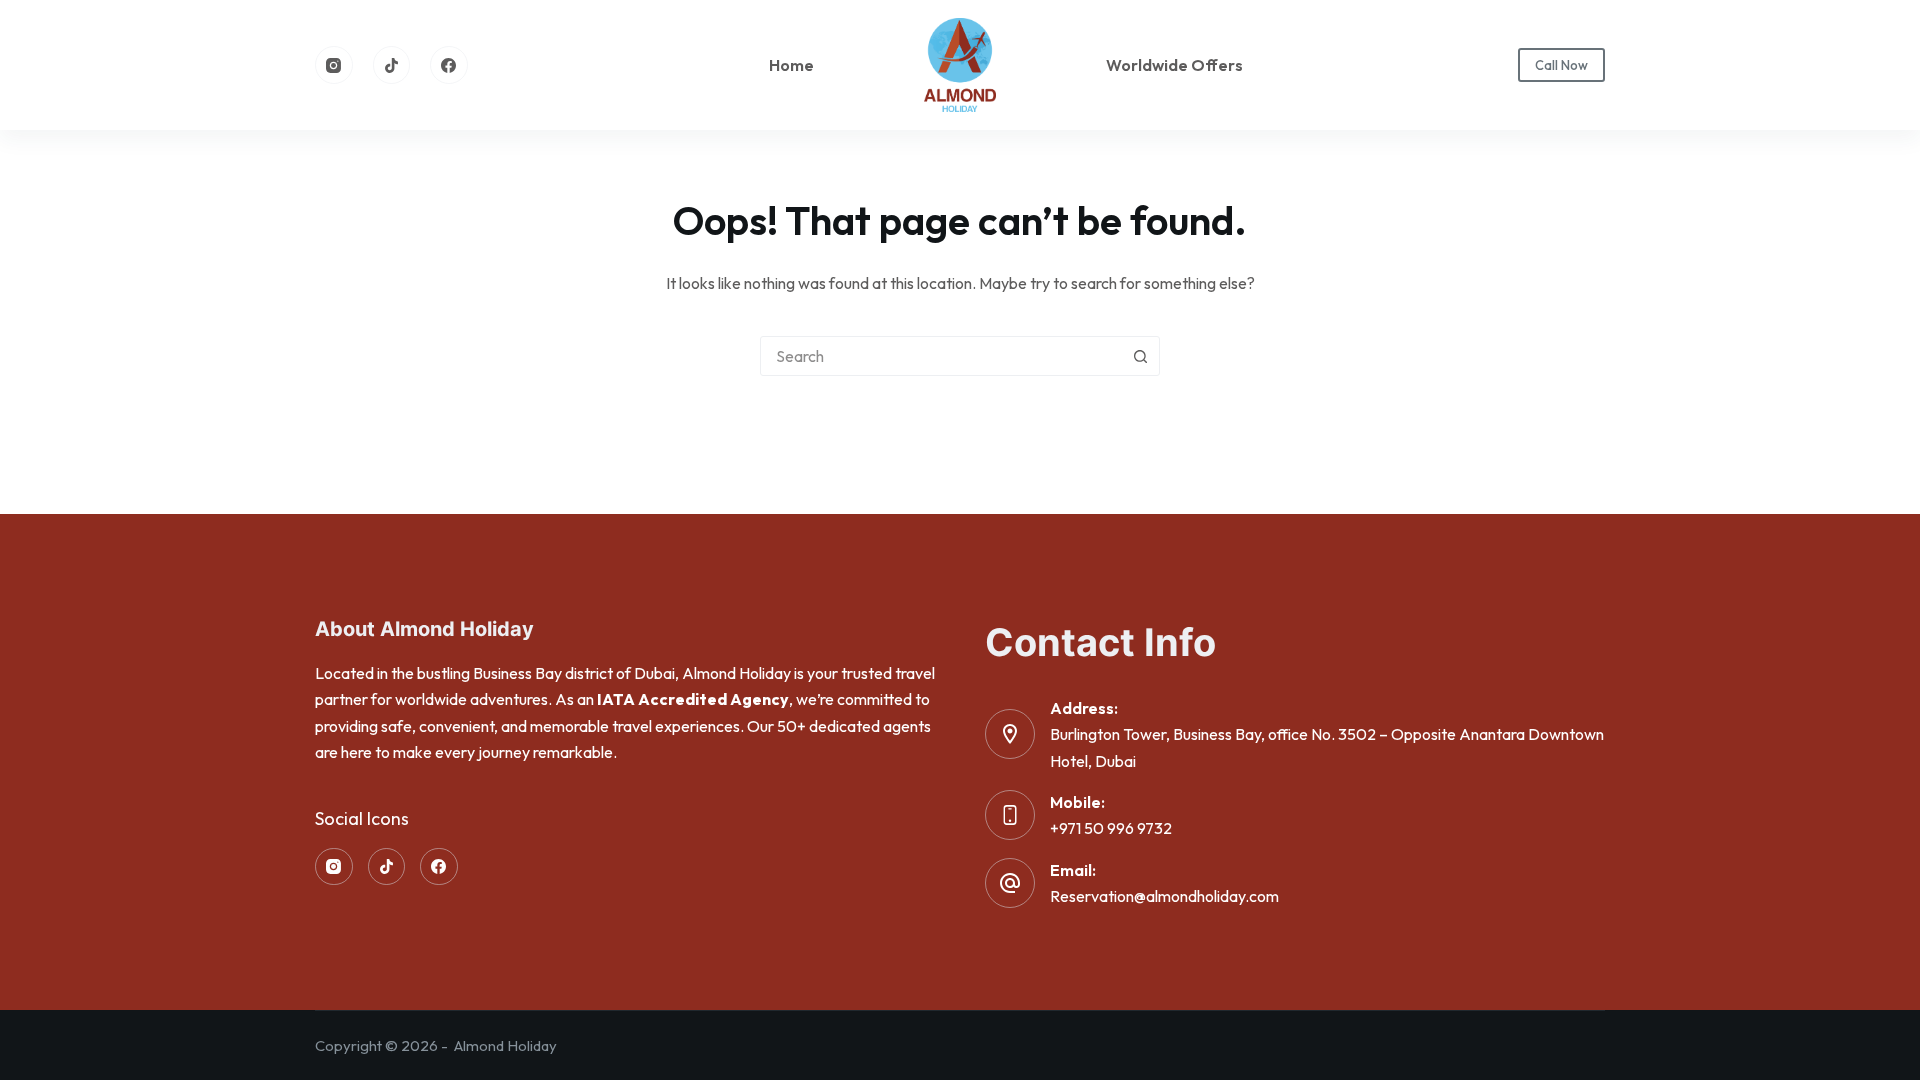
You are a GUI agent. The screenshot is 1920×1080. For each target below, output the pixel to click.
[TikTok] (392, 65)
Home (791, 65)
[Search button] (1140, 356)
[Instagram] (334, 65)
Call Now (1561, 65)
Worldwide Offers (1174, 65)
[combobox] (941, 356)
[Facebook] (449, 65)
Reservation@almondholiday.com (1164, 896)
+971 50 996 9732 (1111, 828)
